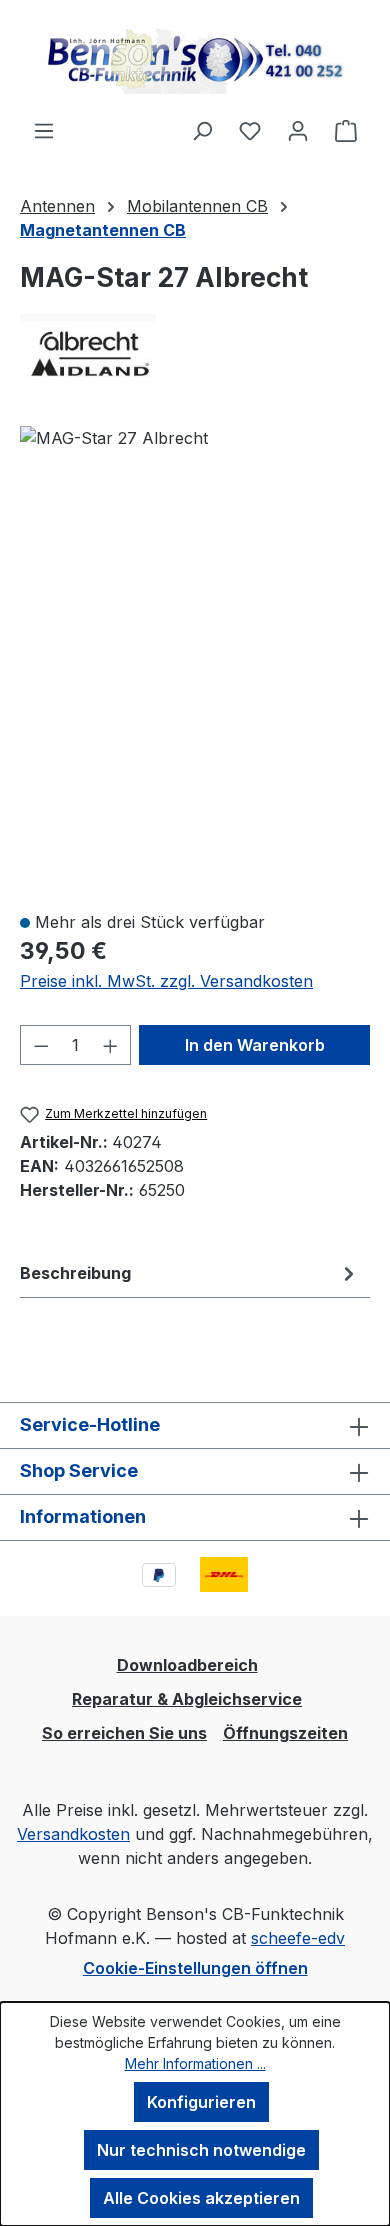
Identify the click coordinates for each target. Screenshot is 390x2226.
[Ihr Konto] (298, 130)
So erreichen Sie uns (124, 1733)
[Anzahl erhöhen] (111, 1045)
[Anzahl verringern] (41, 1045)
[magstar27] (114, 438)
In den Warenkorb (255, 1045)
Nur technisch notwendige (201, 2150)
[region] (195, 659)
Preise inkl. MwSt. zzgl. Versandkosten (166, 981)
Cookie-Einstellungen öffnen (195, 1968)
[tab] (190, 1273)
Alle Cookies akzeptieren (201, 2198)
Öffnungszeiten (285, 1733)
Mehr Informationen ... (195, 2063)
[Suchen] (202, 130)
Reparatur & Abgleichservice (187, 1699)
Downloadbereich (187, 1665)
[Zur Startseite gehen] (195, 59)
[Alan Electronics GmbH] (195, 349)
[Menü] (44, 130)
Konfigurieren (201, 2102)
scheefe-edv (298, 1938)
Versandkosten (73, 1834)
